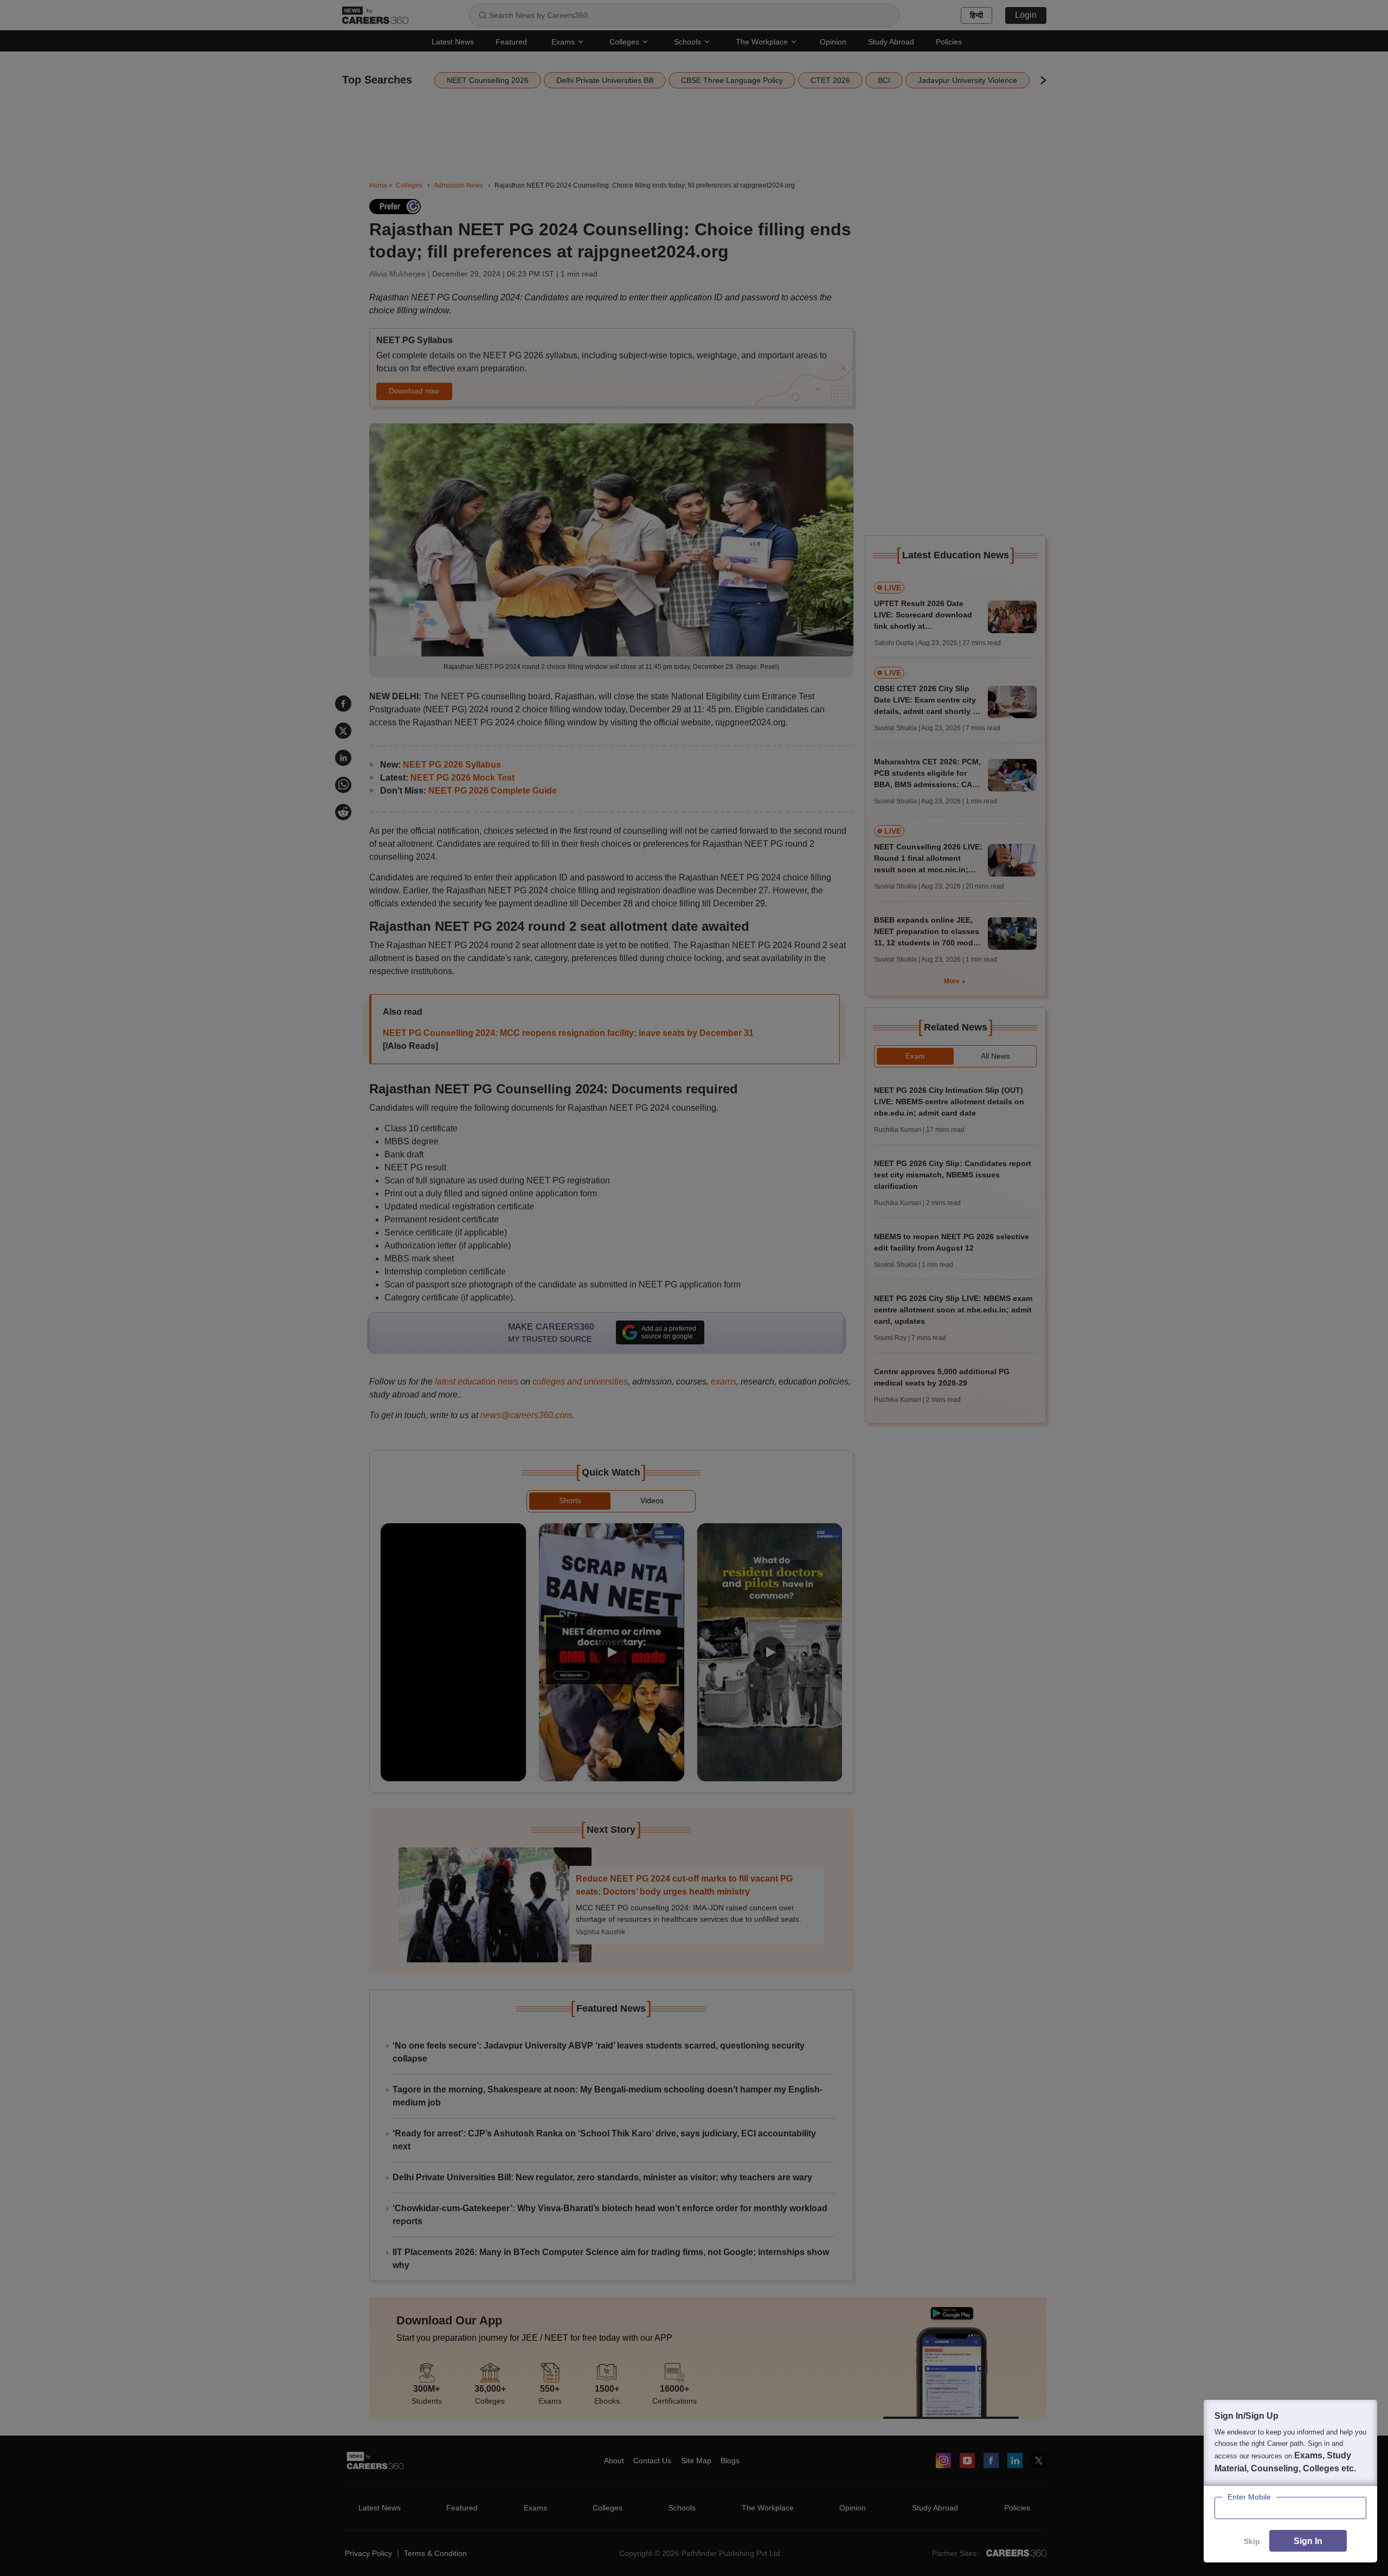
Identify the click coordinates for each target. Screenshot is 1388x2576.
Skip (1252, 2541)
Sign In (1308, 2541)
